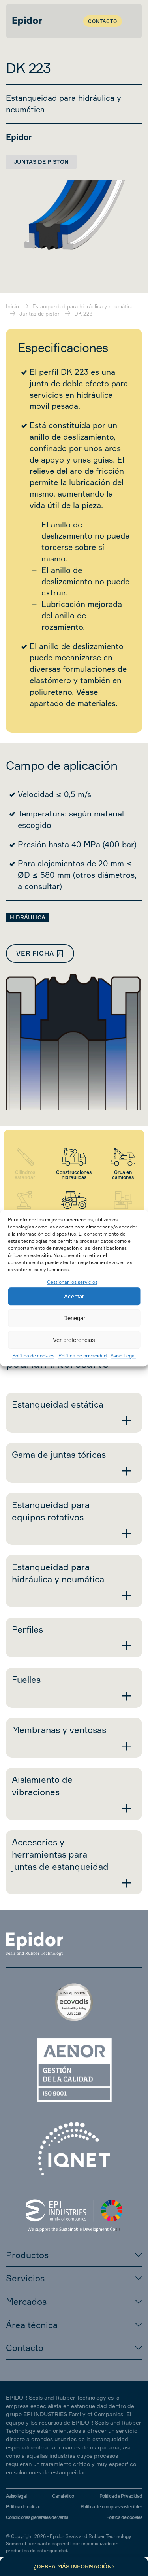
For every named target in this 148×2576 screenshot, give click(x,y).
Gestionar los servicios (72, 1282)
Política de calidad (24, 2507)
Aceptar (74, 1296)
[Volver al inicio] (27, 21)
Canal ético (63, 2496)
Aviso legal (16, 2496)
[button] (132, 21)
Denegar (74, 1318)
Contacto (103, 21)
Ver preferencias (74, 1340)
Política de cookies (33, 1356)
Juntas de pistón (41, 162)
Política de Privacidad (121, 2496)
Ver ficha (35, 953)
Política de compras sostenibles (111, 2507)
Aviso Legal (123, 1356)
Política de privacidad (82, 1356)
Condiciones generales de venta (37, 2517)
